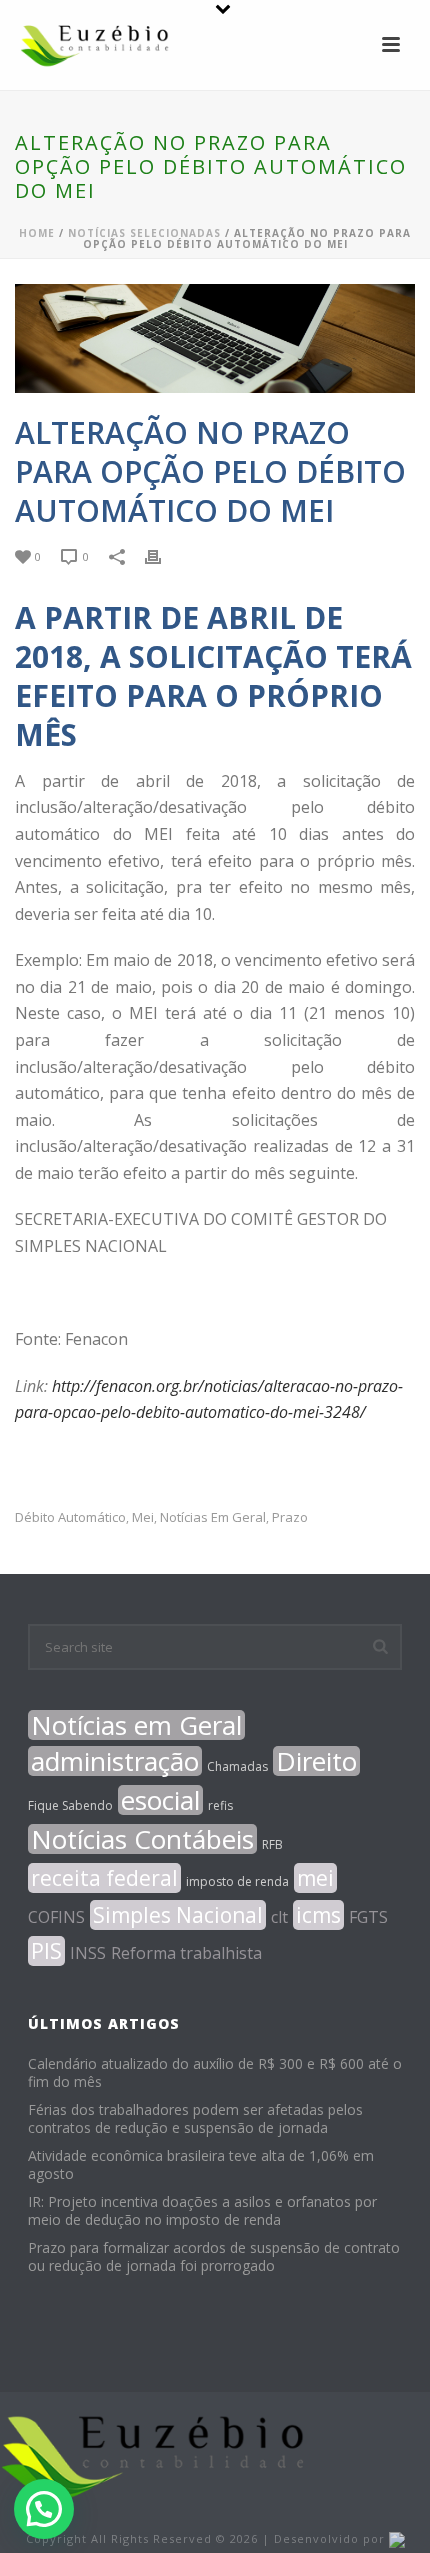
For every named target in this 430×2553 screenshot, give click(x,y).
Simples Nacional (178, 1915)
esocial (160, 1800)
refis (220, 1805)
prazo (290, 1517)
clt (279, 1917)
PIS (46, 1951)
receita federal (104, 1878)
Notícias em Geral (213, 1517)
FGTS (368, 1917)
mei (143, 1517)
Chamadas (237, 1766)
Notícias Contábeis (142, 1839)
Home (37, 233)
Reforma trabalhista (186, 1953)
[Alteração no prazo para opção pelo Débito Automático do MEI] (215, 338)
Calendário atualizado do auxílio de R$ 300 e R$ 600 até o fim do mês (215, 2073)
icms (318, 1915)
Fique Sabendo (70, 1805)
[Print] (163, 555)
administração (115, 1761)
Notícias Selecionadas (144, 233)
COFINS (56, 1917)
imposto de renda (237, 1881)
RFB (272, 1844)
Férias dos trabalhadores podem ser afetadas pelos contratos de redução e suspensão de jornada (195, 2119)
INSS (88, 1953)
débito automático (70, 1517)
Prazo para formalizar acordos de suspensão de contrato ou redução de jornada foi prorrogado (214, 2257)
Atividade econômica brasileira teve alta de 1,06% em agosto (201, 2165)
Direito (316, 1761)
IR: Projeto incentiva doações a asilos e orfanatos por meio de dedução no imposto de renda (202, 2211)
